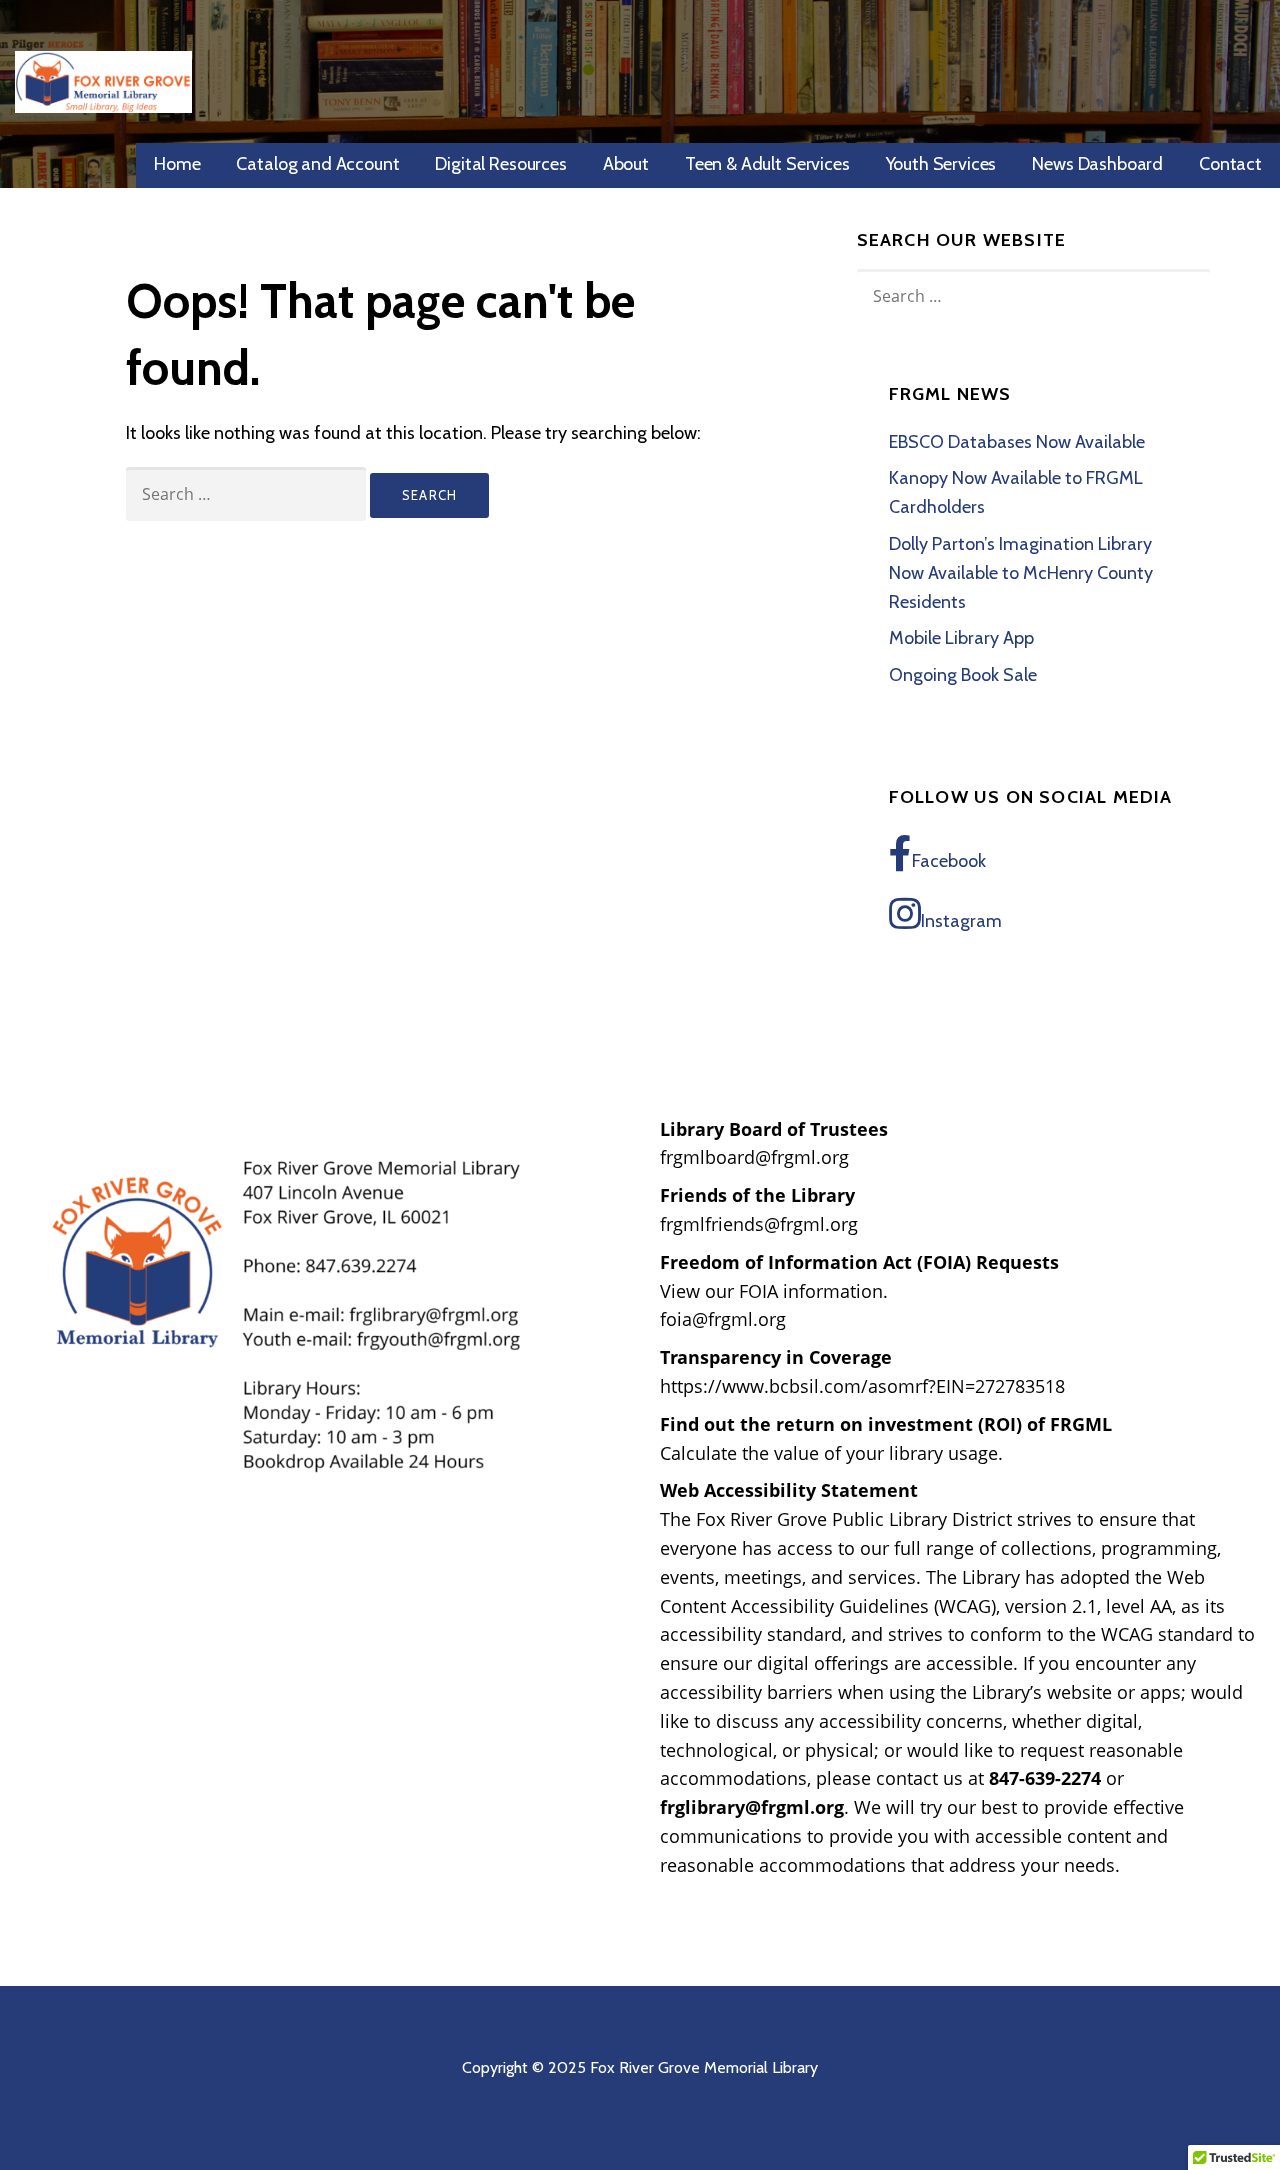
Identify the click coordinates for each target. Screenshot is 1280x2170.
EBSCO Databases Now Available (1017, 442)
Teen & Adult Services (767, 164)
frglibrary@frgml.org (752, 1807)
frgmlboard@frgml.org (754, 1157)
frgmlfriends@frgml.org (759, 1224)
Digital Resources (500, 164)
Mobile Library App (961, 638)
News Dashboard (1097, 164)
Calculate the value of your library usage (829, 1453)
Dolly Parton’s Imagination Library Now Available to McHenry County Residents (1021, 573)
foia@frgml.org (723, 1319)
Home (177, 164)
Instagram (961, 921)
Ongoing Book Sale (963, 675)
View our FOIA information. (774, 1291)
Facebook (949, 861)
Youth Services (941, 164)
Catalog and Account (317, 164)
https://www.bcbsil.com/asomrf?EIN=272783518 (862, 1386)
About (626, 164)
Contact (1230, 164)
